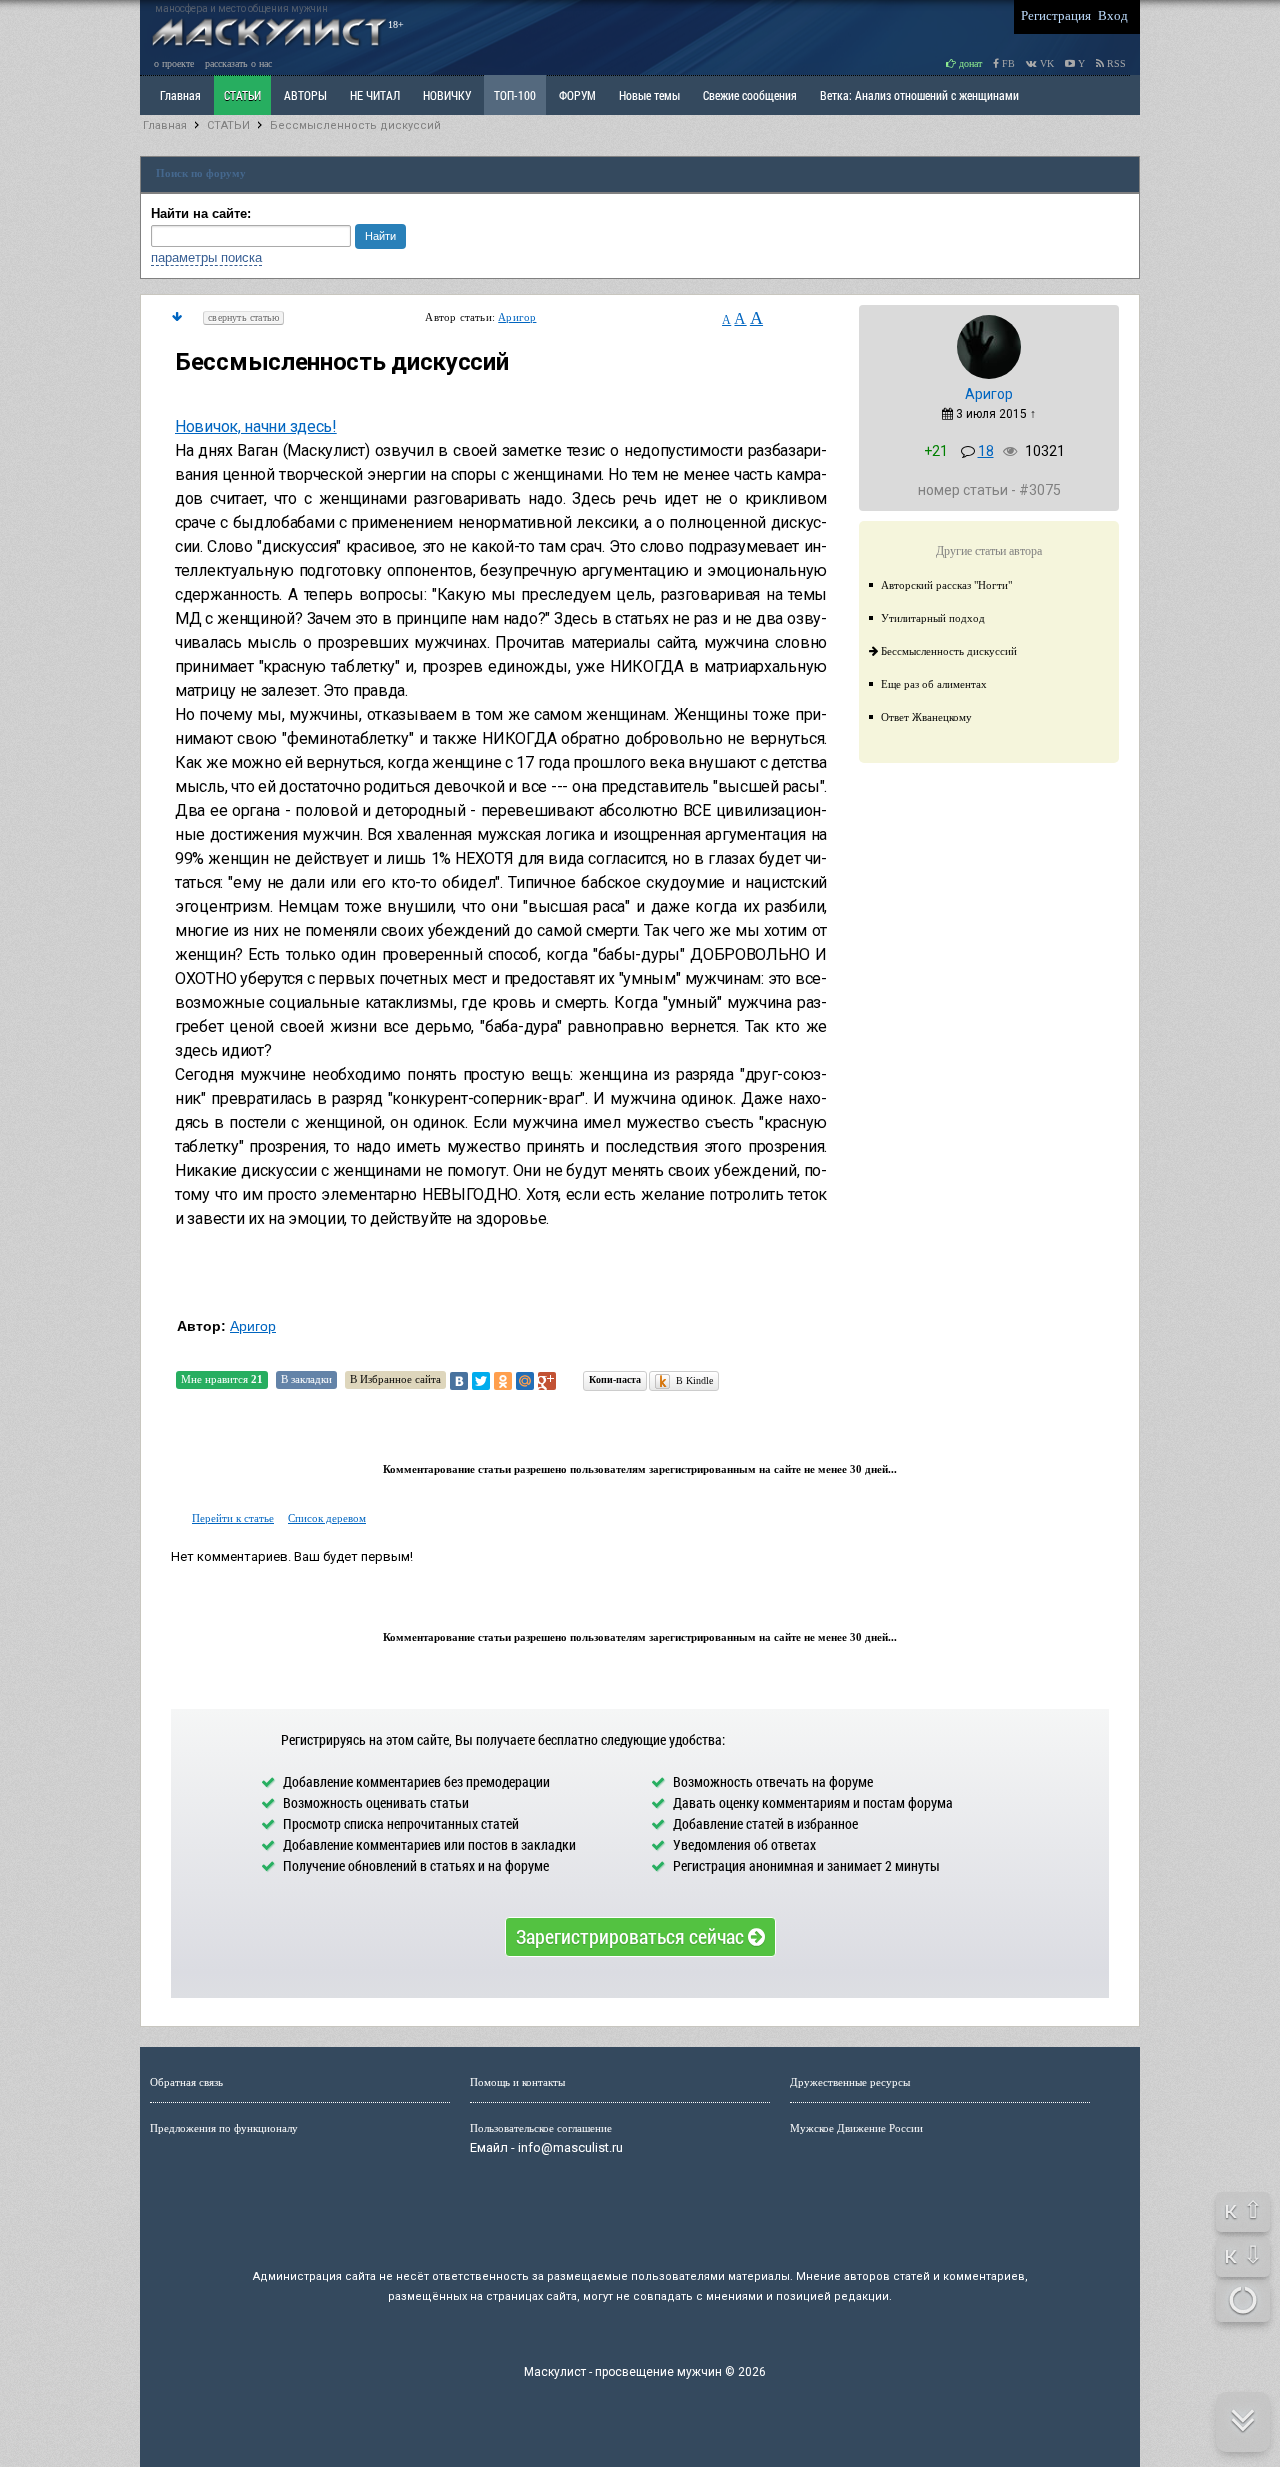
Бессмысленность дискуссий (355, 125)
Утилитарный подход (933, 618)
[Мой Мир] (525, 1381)
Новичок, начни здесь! (256, 426)
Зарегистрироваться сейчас (632, 1936)
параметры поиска (206, 257)
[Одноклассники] (503, 1381)
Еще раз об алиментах (934, 684)
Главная (165, 125)
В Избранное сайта (395, 1379)
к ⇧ (1243, 2210)
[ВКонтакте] (459, 1381)
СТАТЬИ (242, 95)
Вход (1113, 15)
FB (1007, 63)
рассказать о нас (238, 63)
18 (986, 451)
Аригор (517, 317)
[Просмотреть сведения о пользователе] (989, 375)
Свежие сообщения (750, 95)
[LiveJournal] (569, 1381)
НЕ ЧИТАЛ (375, 95)
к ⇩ (1243, 2255)
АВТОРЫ (305, 95)
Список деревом (327, 1518)
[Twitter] (481, 1381)
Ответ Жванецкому (926, 717)
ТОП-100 (515, 95)
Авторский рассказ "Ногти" (946, 585)
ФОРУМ (577, 95)
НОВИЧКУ (447, 95)
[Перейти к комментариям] (177, 317)
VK (1045, 63)
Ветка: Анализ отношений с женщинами (919, 95)
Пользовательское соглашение (541, 2128)
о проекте (174, 63)
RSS (1115, 63)
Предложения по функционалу (224, 2128)
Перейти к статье (233, 1518)
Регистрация (1056, 15)
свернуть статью (243, 317)
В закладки (306, 1379)
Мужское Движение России (856, 2128)
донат (969, 63)
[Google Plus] (547, 1381)
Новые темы (649, 95)
